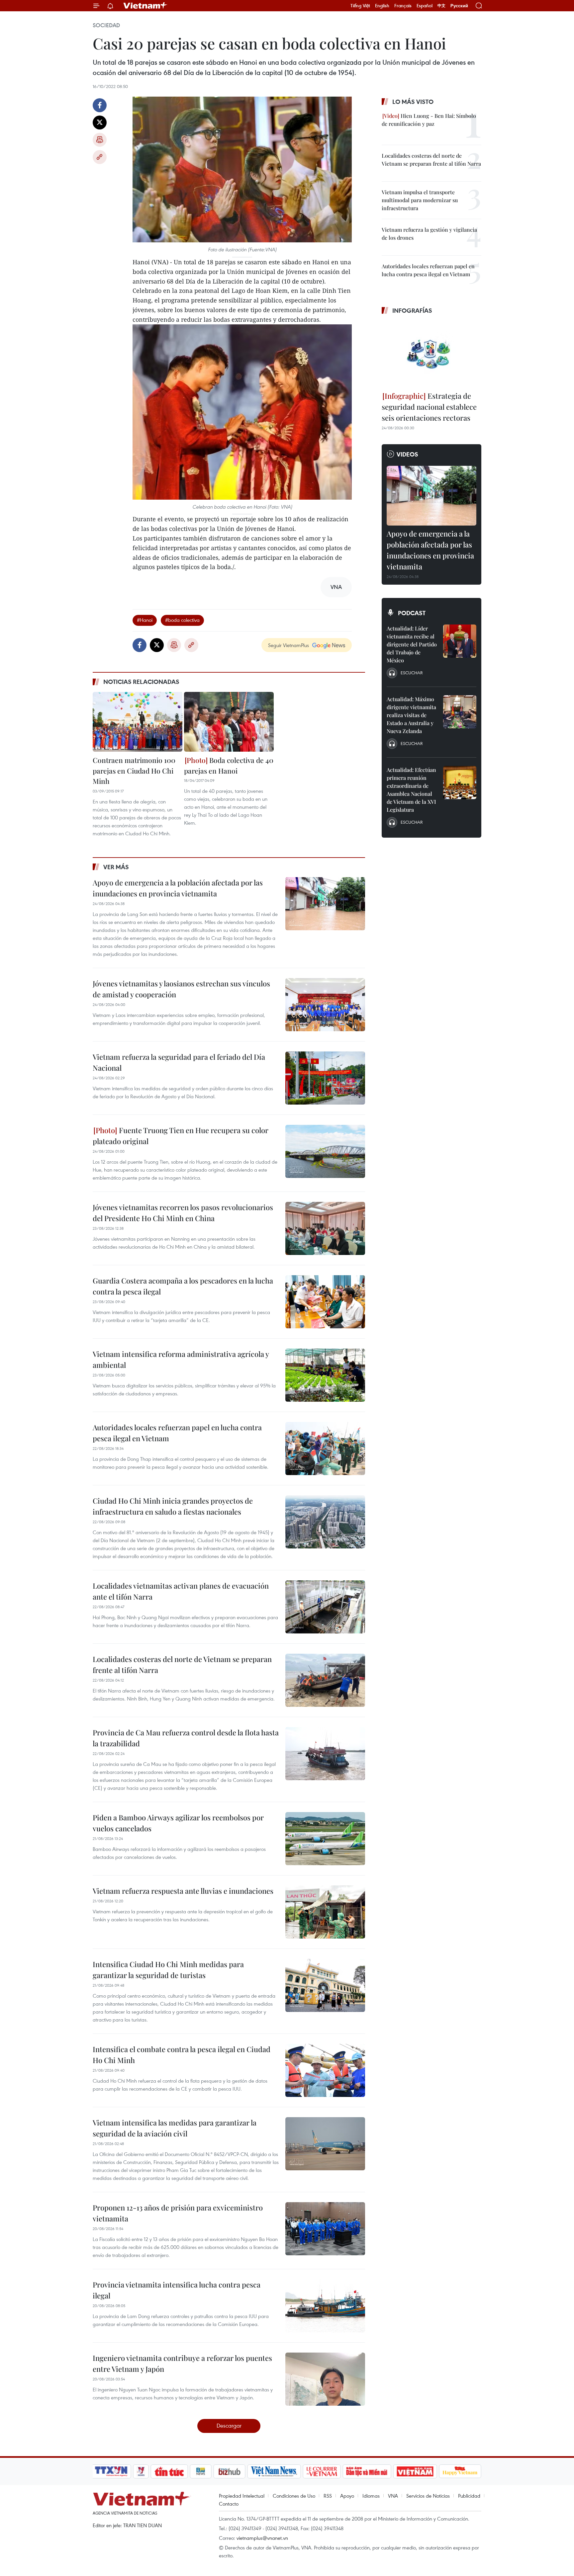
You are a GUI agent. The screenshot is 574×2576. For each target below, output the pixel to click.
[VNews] (141, 2471)
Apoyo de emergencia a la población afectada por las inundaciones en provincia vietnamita (178, 888)
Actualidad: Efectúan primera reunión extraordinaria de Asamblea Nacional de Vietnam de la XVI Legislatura (411, 790)
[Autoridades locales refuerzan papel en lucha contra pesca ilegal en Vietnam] (325, 1449)
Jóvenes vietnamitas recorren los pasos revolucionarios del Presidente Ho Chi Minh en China (183, 1213)
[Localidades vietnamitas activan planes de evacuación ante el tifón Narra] (325, 1607)
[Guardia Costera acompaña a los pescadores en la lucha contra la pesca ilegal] (325, 1302)
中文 (441, 6)
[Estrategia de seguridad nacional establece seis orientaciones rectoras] (431, 354)
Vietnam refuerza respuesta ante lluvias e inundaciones (183, 1891)
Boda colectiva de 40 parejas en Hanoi (229, 765)
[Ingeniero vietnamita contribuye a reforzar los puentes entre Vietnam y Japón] (325, 2379)
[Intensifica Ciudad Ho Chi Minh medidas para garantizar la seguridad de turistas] (325, 1985)
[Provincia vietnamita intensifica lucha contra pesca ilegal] (325, 2306)
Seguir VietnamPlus (288, 645)
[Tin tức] (169, 2471)
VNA (393, 2496)
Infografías (412, 310)
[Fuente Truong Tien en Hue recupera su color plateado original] (325, 1151)
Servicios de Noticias (428, 2496)
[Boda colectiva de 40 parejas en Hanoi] (229, 722)
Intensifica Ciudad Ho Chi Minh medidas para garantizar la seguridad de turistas (168, 1970)
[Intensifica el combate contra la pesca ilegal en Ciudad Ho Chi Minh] (325, 2070)
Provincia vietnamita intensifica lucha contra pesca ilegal (177, 2290)
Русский (459, 6)
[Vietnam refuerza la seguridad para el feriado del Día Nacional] (325, 1078)
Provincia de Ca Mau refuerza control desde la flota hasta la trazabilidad (186, 1738)
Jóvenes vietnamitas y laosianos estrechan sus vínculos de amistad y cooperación (181, 989)
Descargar (229, 2425)
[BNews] (201, 2471)
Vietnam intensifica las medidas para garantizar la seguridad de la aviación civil (175, 2128)
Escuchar (412, 673)
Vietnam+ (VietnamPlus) (145, 6)
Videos (407, 454)
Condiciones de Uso (294, 2496)
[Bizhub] (229, 2471)
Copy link (100, 157)
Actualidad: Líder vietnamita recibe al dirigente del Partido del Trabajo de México (412, 644)
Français (403, 6)
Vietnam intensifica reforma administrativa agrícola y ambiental (181, 1359)
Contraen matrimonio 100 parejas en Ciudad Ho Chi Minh (134, 770)
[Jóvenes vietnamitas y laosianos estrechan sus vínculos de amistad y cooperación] (325, 1005)
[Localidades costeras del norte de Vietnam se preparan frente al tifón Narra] (325, 1680)
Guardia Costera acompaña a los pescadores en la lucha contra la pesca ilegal (183, 1286)
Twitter (100, 123)
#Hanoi (145, 620)
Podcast (412, 613)
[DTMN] (367, 2471)
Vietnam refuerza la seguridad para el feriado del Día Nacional (179, 1062)
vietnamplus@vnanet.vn (262, 2538)
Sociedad (106, 25)
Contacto (229, 2504)
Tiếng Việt (360, 6)
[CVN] (322, 2471)
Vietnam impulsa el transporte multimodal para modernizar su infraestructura (420, 200)
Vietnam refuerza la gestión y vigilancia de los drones (429, 234)
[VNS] (274, 2471)
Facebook (100, 105)
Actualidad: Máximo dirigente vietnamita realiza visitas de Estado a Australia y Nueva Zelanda (411, 715)
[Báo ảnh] (415, 2471)
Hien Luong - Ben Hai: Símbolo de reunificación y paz (429, 120)
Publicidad (469, 2496)
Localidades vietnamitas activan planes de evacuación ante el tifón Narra (181, 1591)
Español (425, 6)
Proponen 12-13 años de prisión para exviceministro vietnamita (178, 2213)
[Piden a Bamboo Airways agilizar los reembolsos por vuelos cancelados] (325, 1839)
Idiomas (371, 2496)
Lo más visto (413, 102)
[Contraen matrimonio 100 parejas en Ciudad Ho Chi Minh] (138, 722)
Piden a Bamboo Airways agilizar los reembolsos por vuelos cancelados (178, 1823)
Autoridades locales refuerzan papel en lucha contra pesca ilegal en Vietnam (177, 1433)
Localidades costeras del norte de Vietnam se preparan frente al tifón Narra (182, 1664)
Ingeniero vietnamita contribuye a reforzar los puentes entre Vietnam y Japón (182, 2363)
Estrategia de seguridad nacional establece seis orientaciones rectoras (429, 407)
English (382, 6)
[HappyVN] (460, 2471)
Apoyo (347, 2496)
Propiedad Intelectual (242, 2496)
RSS (328, 2496)
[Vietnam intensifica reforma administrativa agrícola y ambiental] (325, 1375)
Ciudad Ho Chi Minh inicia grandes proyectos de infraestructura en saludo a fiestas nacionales (173, 1506)
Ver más (116, 867)
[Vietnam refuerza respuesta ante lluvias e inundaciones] (325, 1912)
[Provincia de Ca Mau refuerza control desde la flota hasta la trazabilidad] (325, 1754)
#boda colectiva (182, 620)
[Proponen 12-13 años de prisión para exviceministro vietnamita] (325, 2229)
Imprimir (100, 140)
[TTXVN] (111, 2471)
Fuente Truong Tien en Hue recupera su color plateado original (181, 1136)
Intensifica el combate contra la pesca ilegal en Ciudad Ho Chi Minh (182, 2055)
